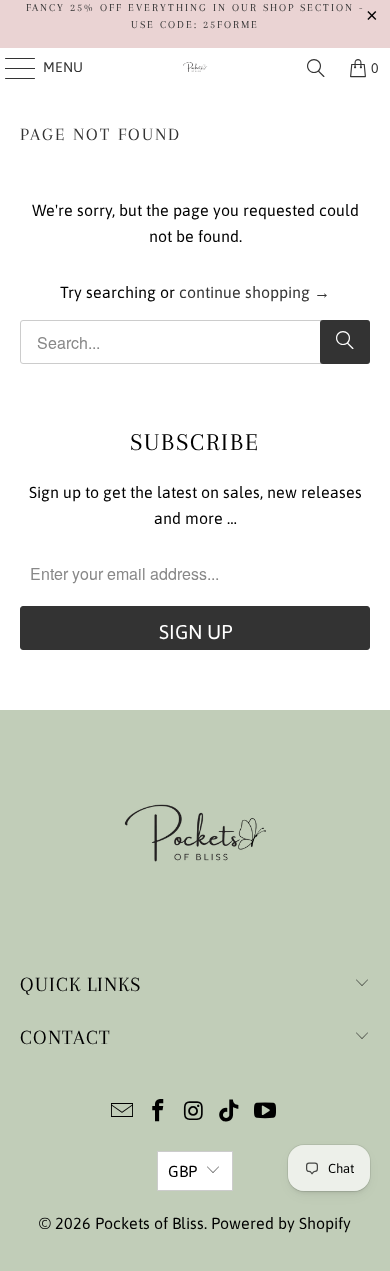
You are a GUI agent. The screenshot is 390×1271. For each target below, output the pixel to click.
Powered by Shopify (281, 1223)
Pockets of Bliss (149, 1223)
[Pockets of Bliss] (195, 68)
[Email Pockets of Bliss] (123, 1112)
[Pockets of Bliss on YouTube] (266, 1112)
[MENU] (10, 68)
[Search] (316, 68)
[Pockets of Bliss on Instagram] (194, 1112)
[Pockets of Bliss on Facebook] (158, 1112)
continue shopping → (254, 292)
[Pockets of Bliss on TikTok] (230, 1112)
